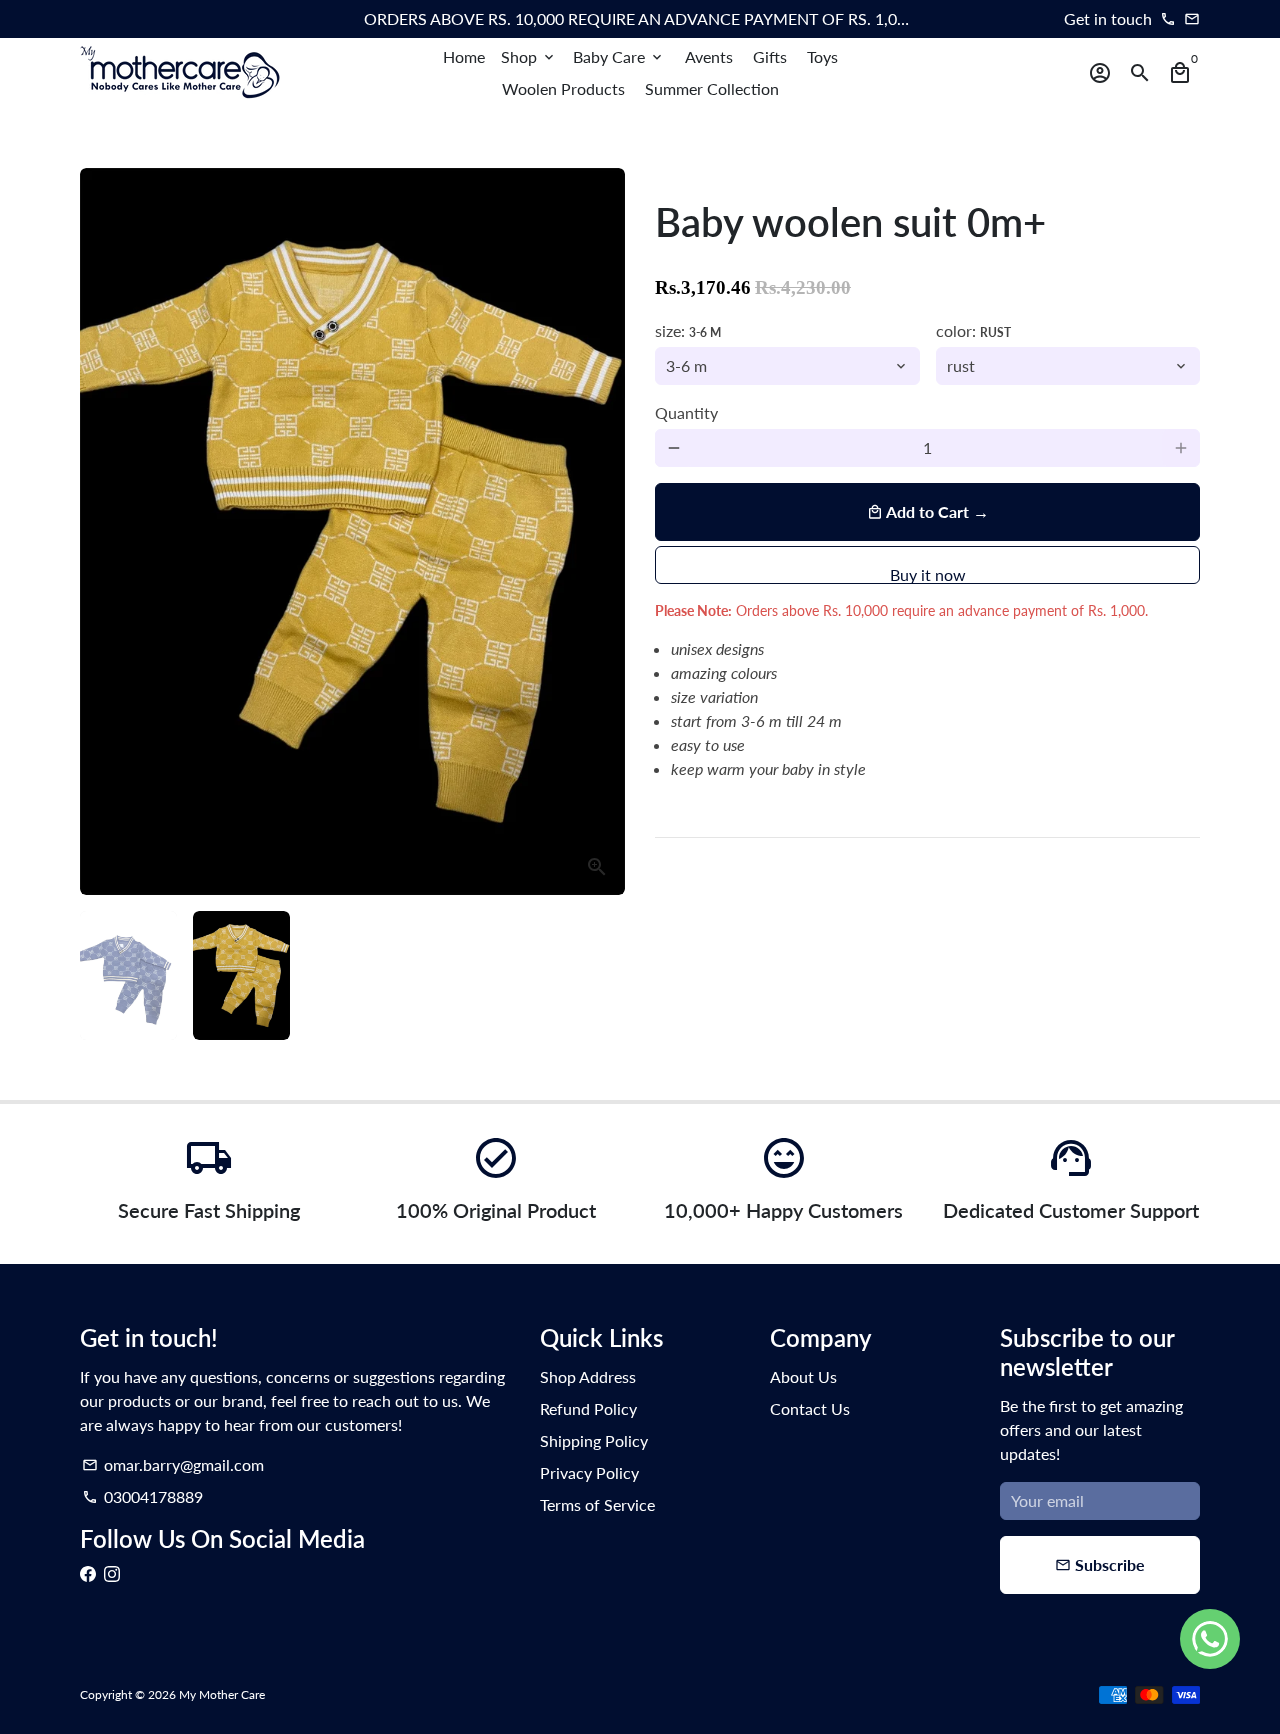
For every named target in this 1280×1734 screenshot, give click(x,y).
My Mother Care (222, 1694)
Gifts (770, 56)
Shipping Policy (594, 1440)
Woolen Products (563, 88)
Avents (709, 56)
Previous (107, 532)
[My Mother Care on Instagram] (112, 1573)
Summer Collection (712, 88)
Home (464, 56)
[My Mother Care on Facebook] (88, 1573)
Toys (822, 56)
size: (688, 330)
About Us (803, 1376)
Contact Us (810, 1408)
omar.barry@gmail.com (173, 1464)
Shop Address (588, 1376)
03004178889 (142, 1496)
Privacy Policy (589, 1472)
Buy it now (928, 574)
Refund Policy (588, 1408)
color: (973, 330)
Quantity (686, 412)
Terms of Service (597, 1504)
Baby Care (619, 56)
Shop (529, 56)
